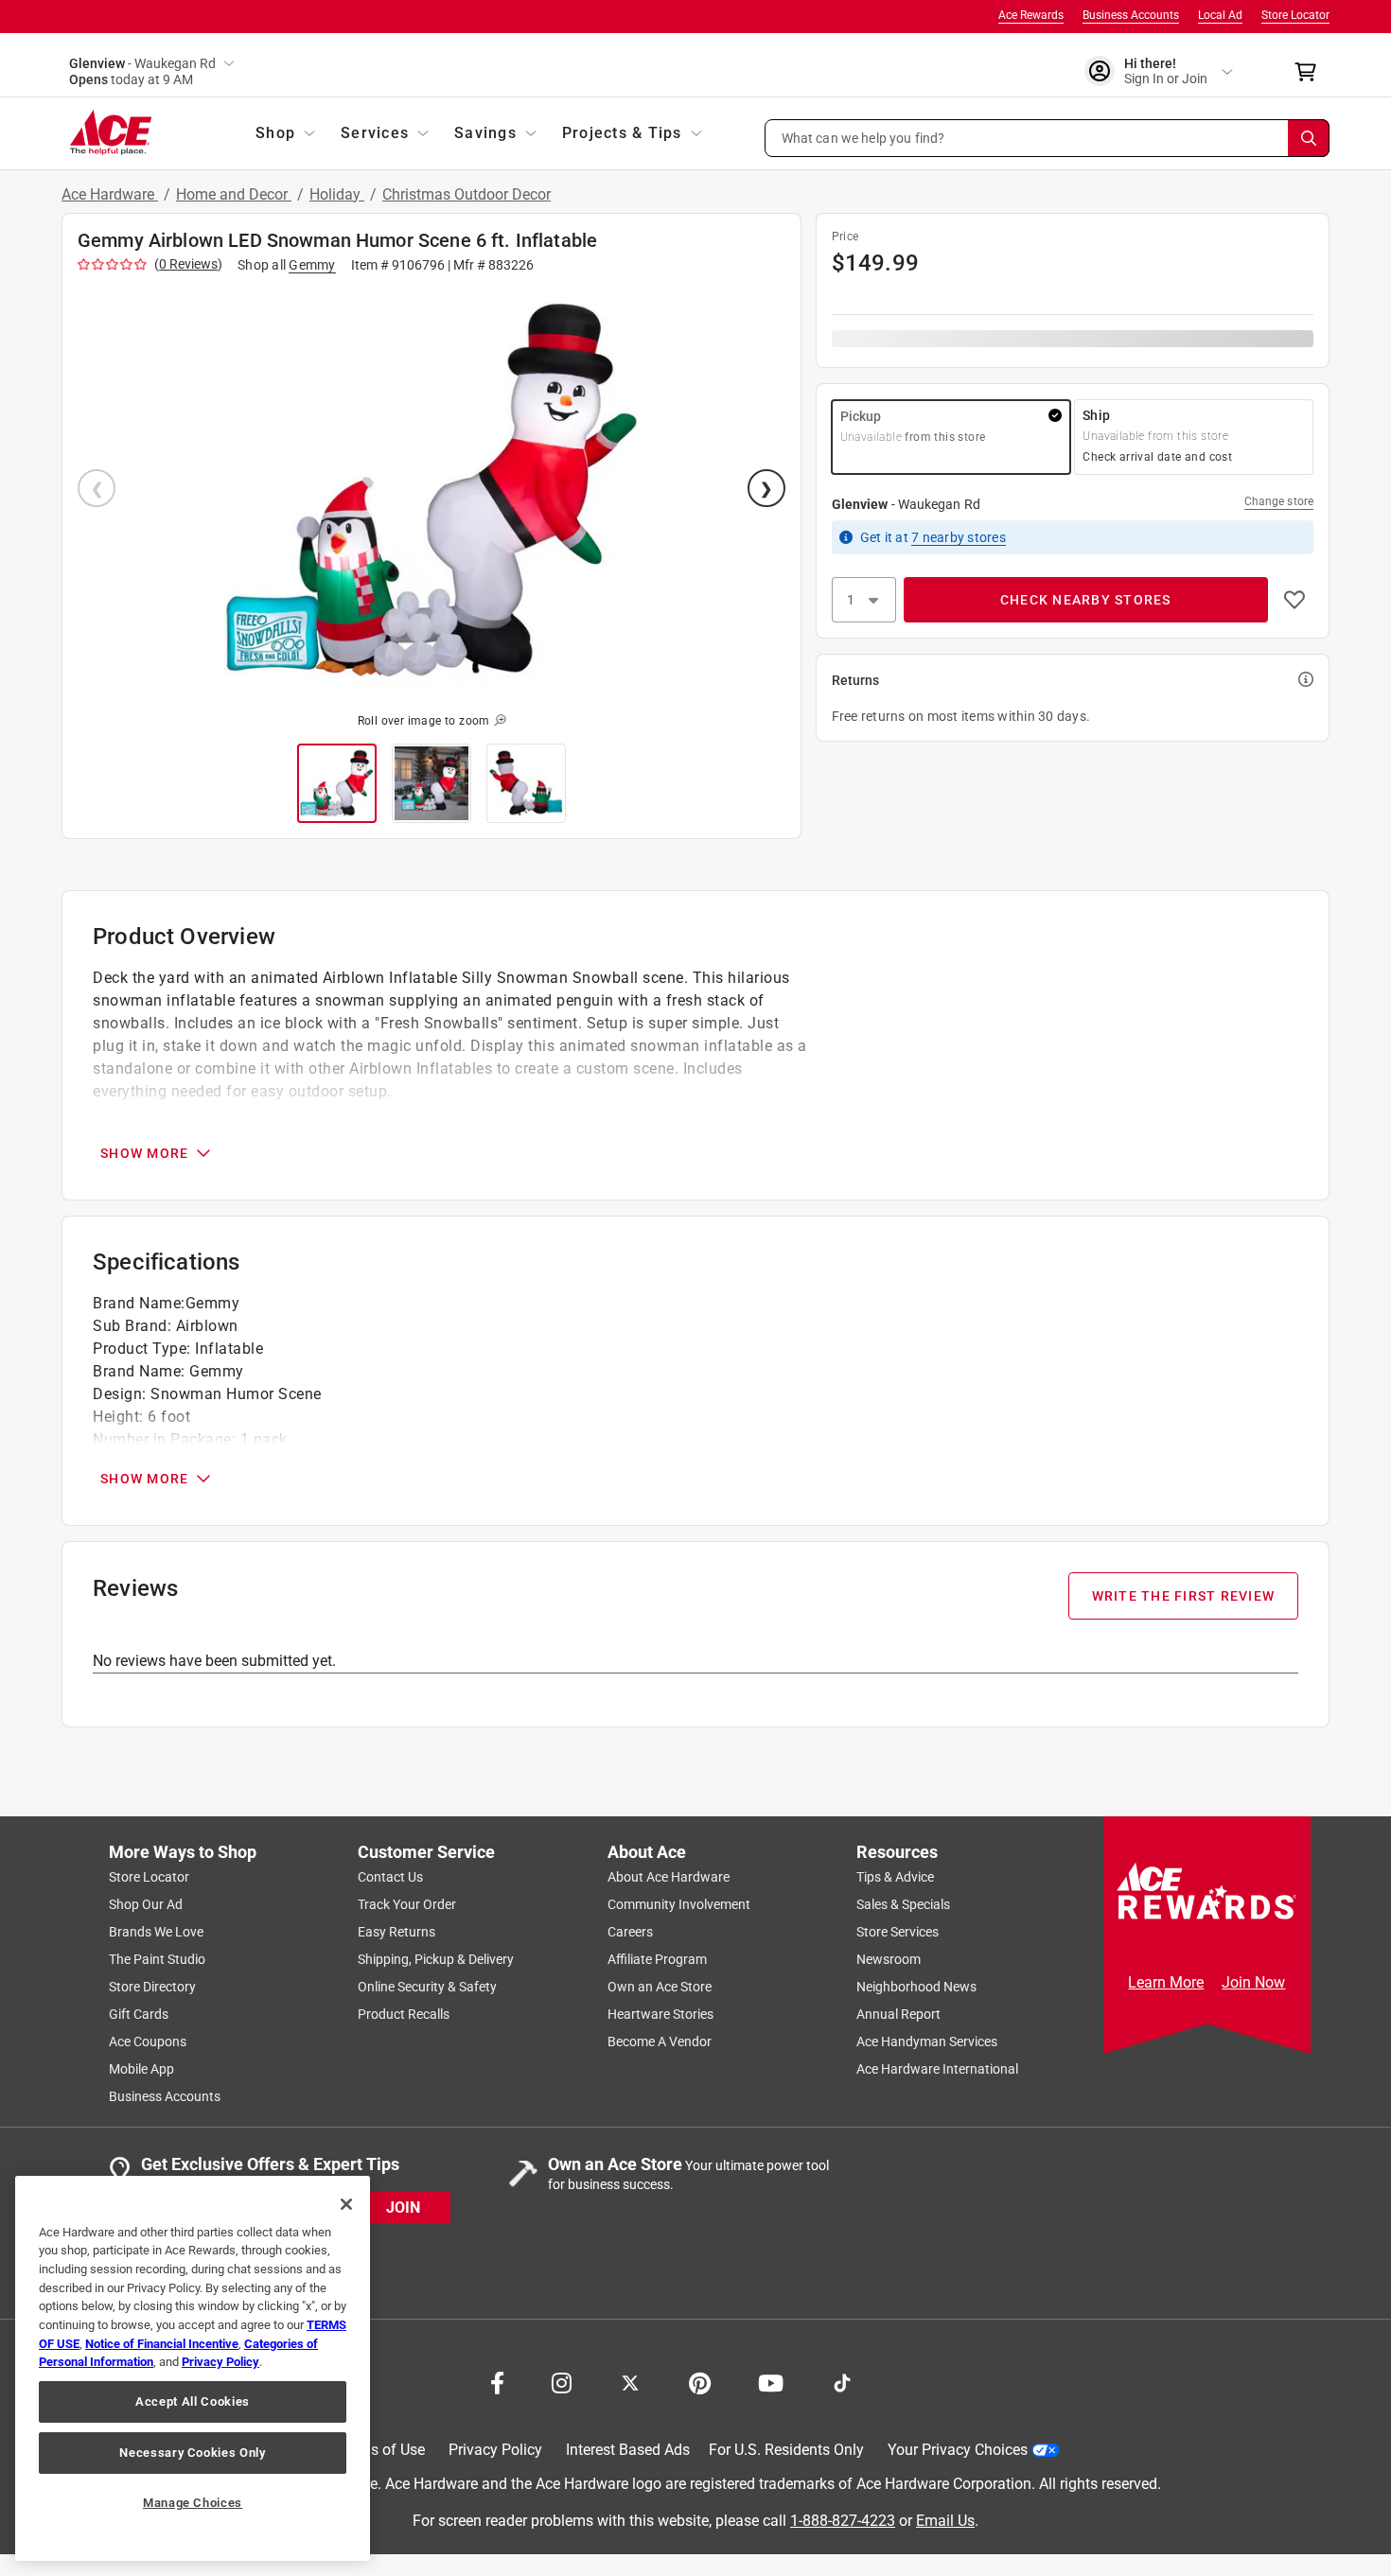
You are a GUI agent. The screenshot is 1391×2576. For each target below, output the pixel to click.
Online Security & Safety (427, 1987)
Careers (630, 1932)
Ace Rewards (1031, 15)
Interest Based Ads (628, 2450)
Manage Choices (193, 2503)
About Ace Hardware (669, 1877)
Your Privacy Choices (958, 2450)
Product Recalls (404, 2014)
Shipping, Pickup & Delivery (436, 1959)
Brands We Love (156, 1932)
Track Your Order (407, 1904)
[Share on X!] (630, 2381)
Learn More (1166, 1982)
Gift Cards (139, 2014)
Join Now (1253, 1982)
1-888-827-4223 (843, 2520)
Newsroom (889, 1959)
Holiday (337, 194)
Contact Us (390, 1877)
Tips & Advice (895, 1877)
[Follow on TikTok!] (842, 2381)
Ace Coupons (148, 2042)
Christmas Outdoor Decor (467, 194)
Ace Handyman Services (927, 2042)
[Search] (1309, 138)
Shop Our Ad (146, 1904)
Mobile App (141, 2069)
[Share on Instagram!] (562, 2381)
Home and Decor (234, 194)
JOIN (403, 2207)
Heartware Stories (660, 2014)
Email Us (945, 2520)
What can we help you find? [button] (863, 137)
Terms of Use (381, 2450)
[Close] (346, 2204)
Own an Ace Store (660, 1987)
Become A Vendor (660, 2042)
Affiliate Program (657, 1959)
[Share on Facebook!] (497, 2381)
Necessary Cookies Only (192, 2453)
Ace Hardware (110, 194)
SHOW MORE (144, 1153)
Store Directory (152, 1987)
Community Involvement (679, 1904)
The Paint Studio (157, 1959)
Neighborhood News (916, 1987)
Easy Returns (396, 1932)
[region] (193, 2368)
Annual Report (898, 2014)
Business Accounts (1131, 15)
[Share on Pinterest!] (700, 2381)
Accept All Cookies (193, 2401)
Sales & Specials (903, 1904)
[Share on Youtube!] (771, 2381)
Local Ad (1220, 15)
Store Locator (1295, 15)
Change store (1279, 501)
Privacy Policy (495, 2450)
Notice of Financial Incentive (162, 2344)
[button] (1048, 138)
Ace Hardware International (937, 2069)
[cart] (1311, 72)
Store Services (898, 1932)
